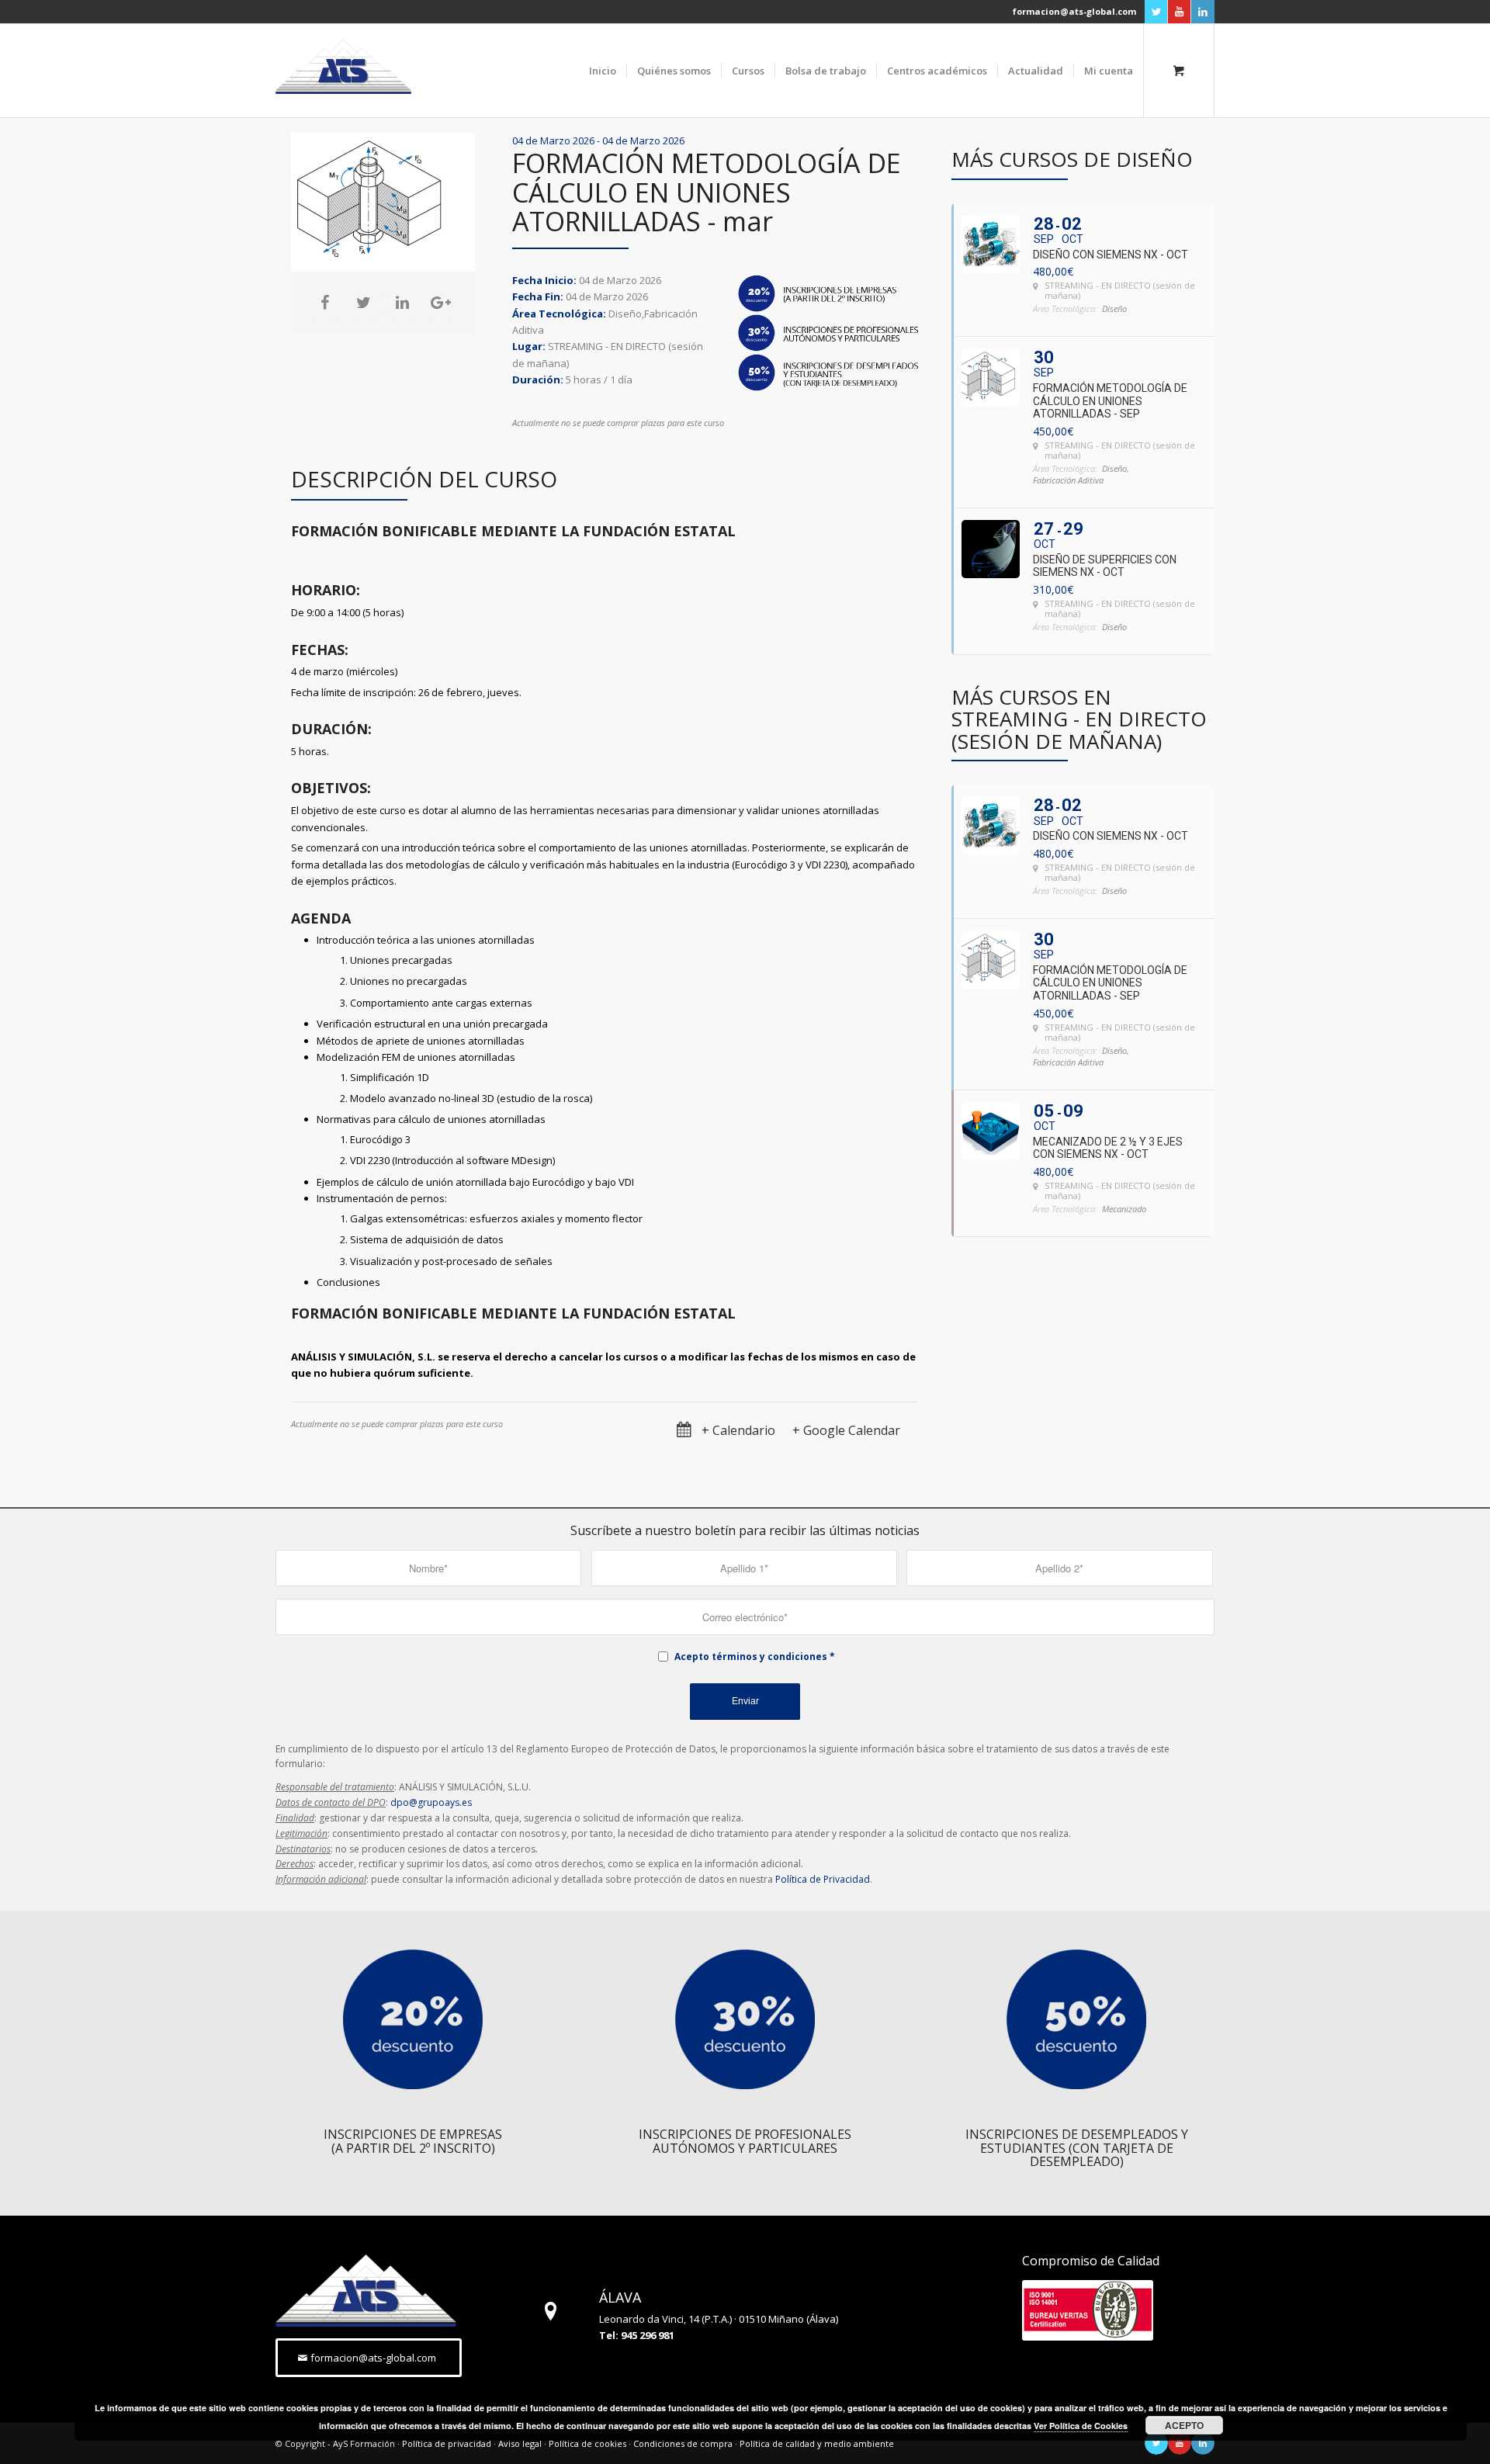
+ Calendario (738, 1431)
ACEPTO (1184, 2425)
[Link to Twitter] (1156, 12)
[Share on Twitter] (363, 303)
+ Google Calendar (846, 1431)
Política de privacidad (447, 2443)
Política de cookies (587, 2443)
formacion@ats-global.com (1074, 11)
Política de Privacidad (823, 1879)
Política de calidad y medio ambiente (817, 2443)
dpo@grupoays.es (431, 1802)
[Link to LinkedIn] (1203, 12)
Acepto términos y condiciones (751, 1657)
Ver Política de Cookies (1081, 2426)
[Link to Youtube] (1179, 12)
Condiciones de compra (683, 2443)
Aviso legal (520, 2443)
